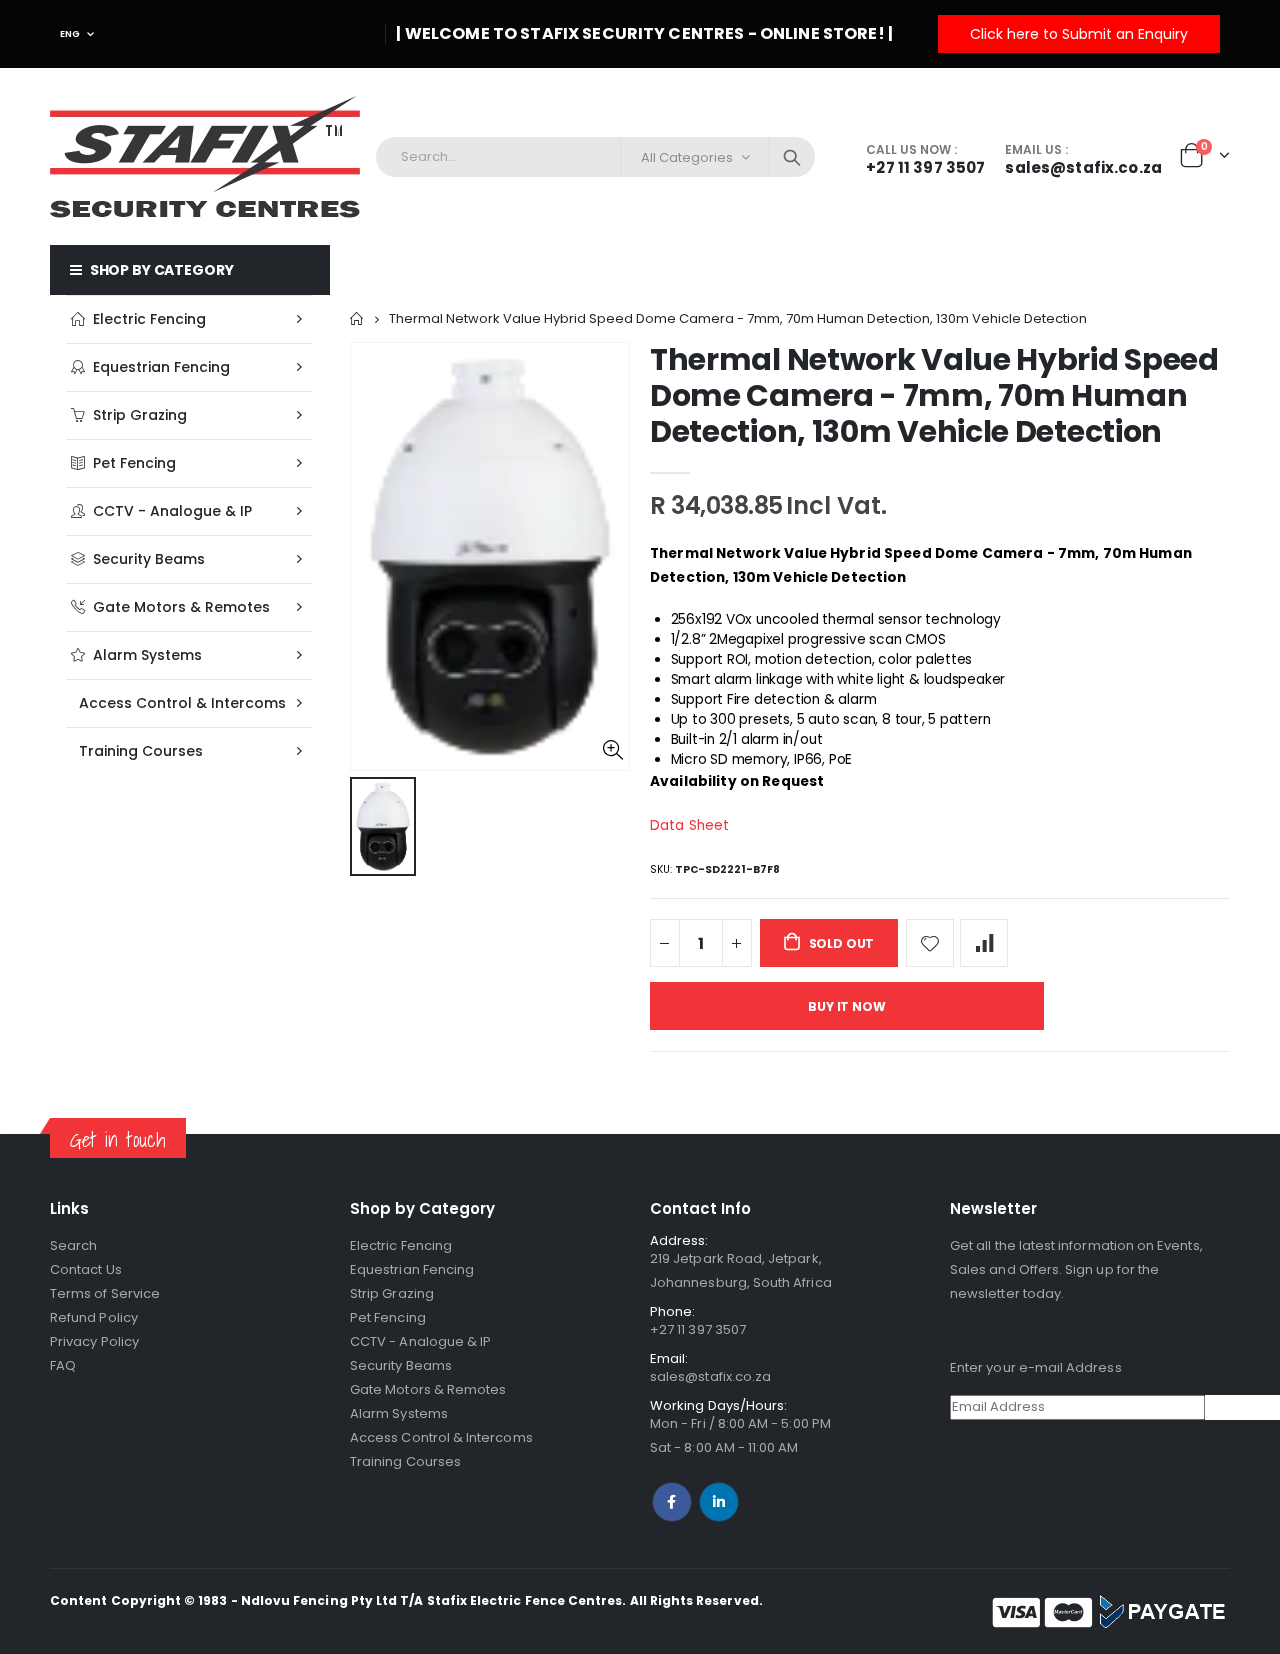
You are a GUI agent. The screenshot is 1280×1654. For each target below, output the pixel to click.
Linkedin (719, 1502)
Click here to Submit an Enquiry (1079, 34)
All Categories (687, 157)
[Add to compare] (984, 943)
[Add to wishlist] (930, 943)
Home (357, 318)
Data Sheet (689, 825)
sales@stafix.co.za (710, 1376)
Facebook (672, 1502)
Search (792, 157)
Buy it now (846, 1006)
